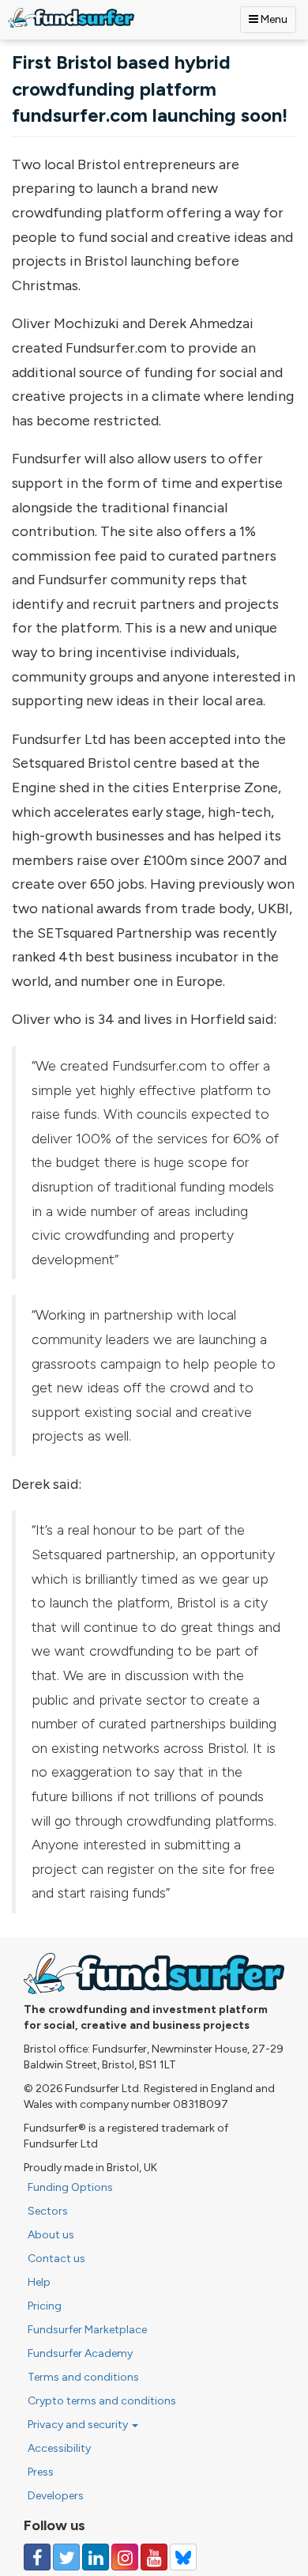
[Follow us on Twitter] (66, 2557)
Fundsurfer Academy (80, 2353)
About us (51, 2235)
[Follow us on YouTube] (154, 2557)
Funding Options (70, 2187)
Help (39, 2282)
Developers (56, 2496)
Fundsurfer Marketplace (87, 2330)
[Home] (71, 18)
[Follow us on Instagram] (125, 2557)
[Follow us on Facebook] (37, 2557)
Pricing (45, 2306)
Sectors (48, 2211)
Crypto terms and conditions (102, 2401)
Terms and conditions (83, 2377)
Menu (273, 19)
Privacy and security (79, 2425)
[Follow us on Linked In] (96, 2557)
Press (41, 2472)
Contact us (56, 2259)
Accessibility (59, 2448)
